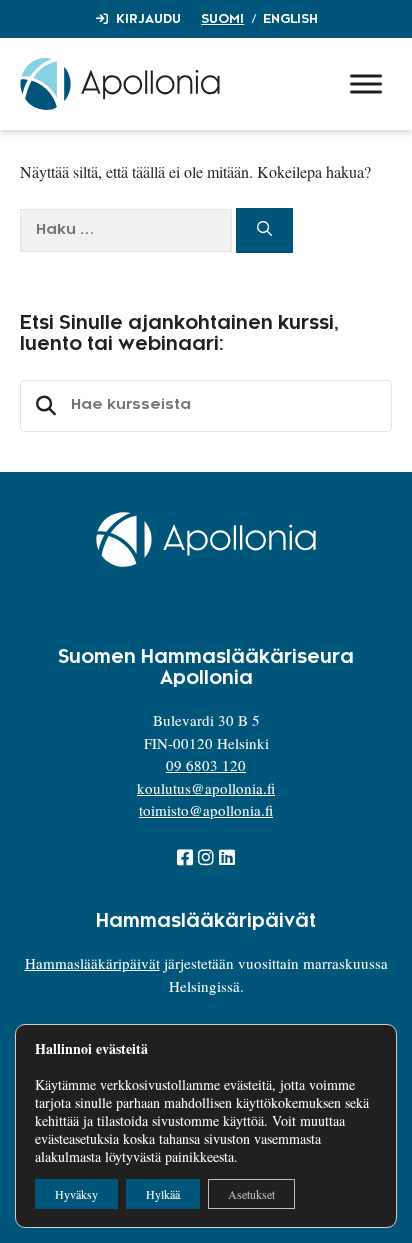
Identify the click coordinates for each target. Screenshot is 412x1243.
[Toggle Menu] (366, 83)
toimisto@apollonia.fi (206, 810)
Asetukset (251, 1194)
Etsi (43, 406)
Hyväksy (76, 1194)
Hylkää (163, 1194)
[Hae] (264, 230)
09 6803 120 (206, 765)
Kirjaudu (148, 19)
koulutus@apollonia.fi (206, 788)
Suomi (222, 19)
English (290, 19)
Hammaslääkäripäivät (92, 963)
